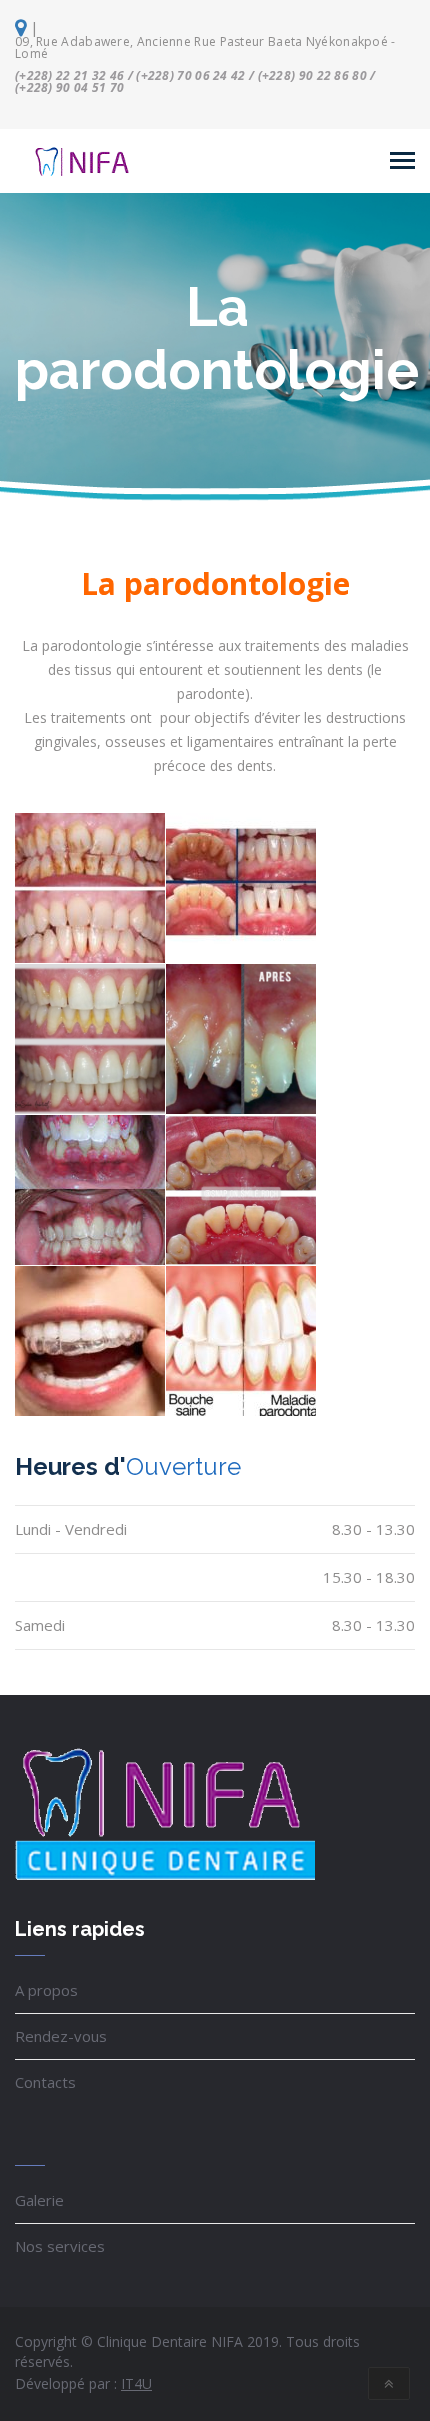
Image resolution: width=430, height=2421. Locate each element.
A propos (46, 1990)
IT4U (136, 2383)
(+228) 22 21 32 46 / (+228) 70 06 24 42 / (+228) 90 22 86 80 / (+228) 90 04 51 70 (195, 81)
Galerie (39, 2200)
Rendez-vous (61, 2036)
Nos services (60, 2246)
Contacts (45, 2082)
